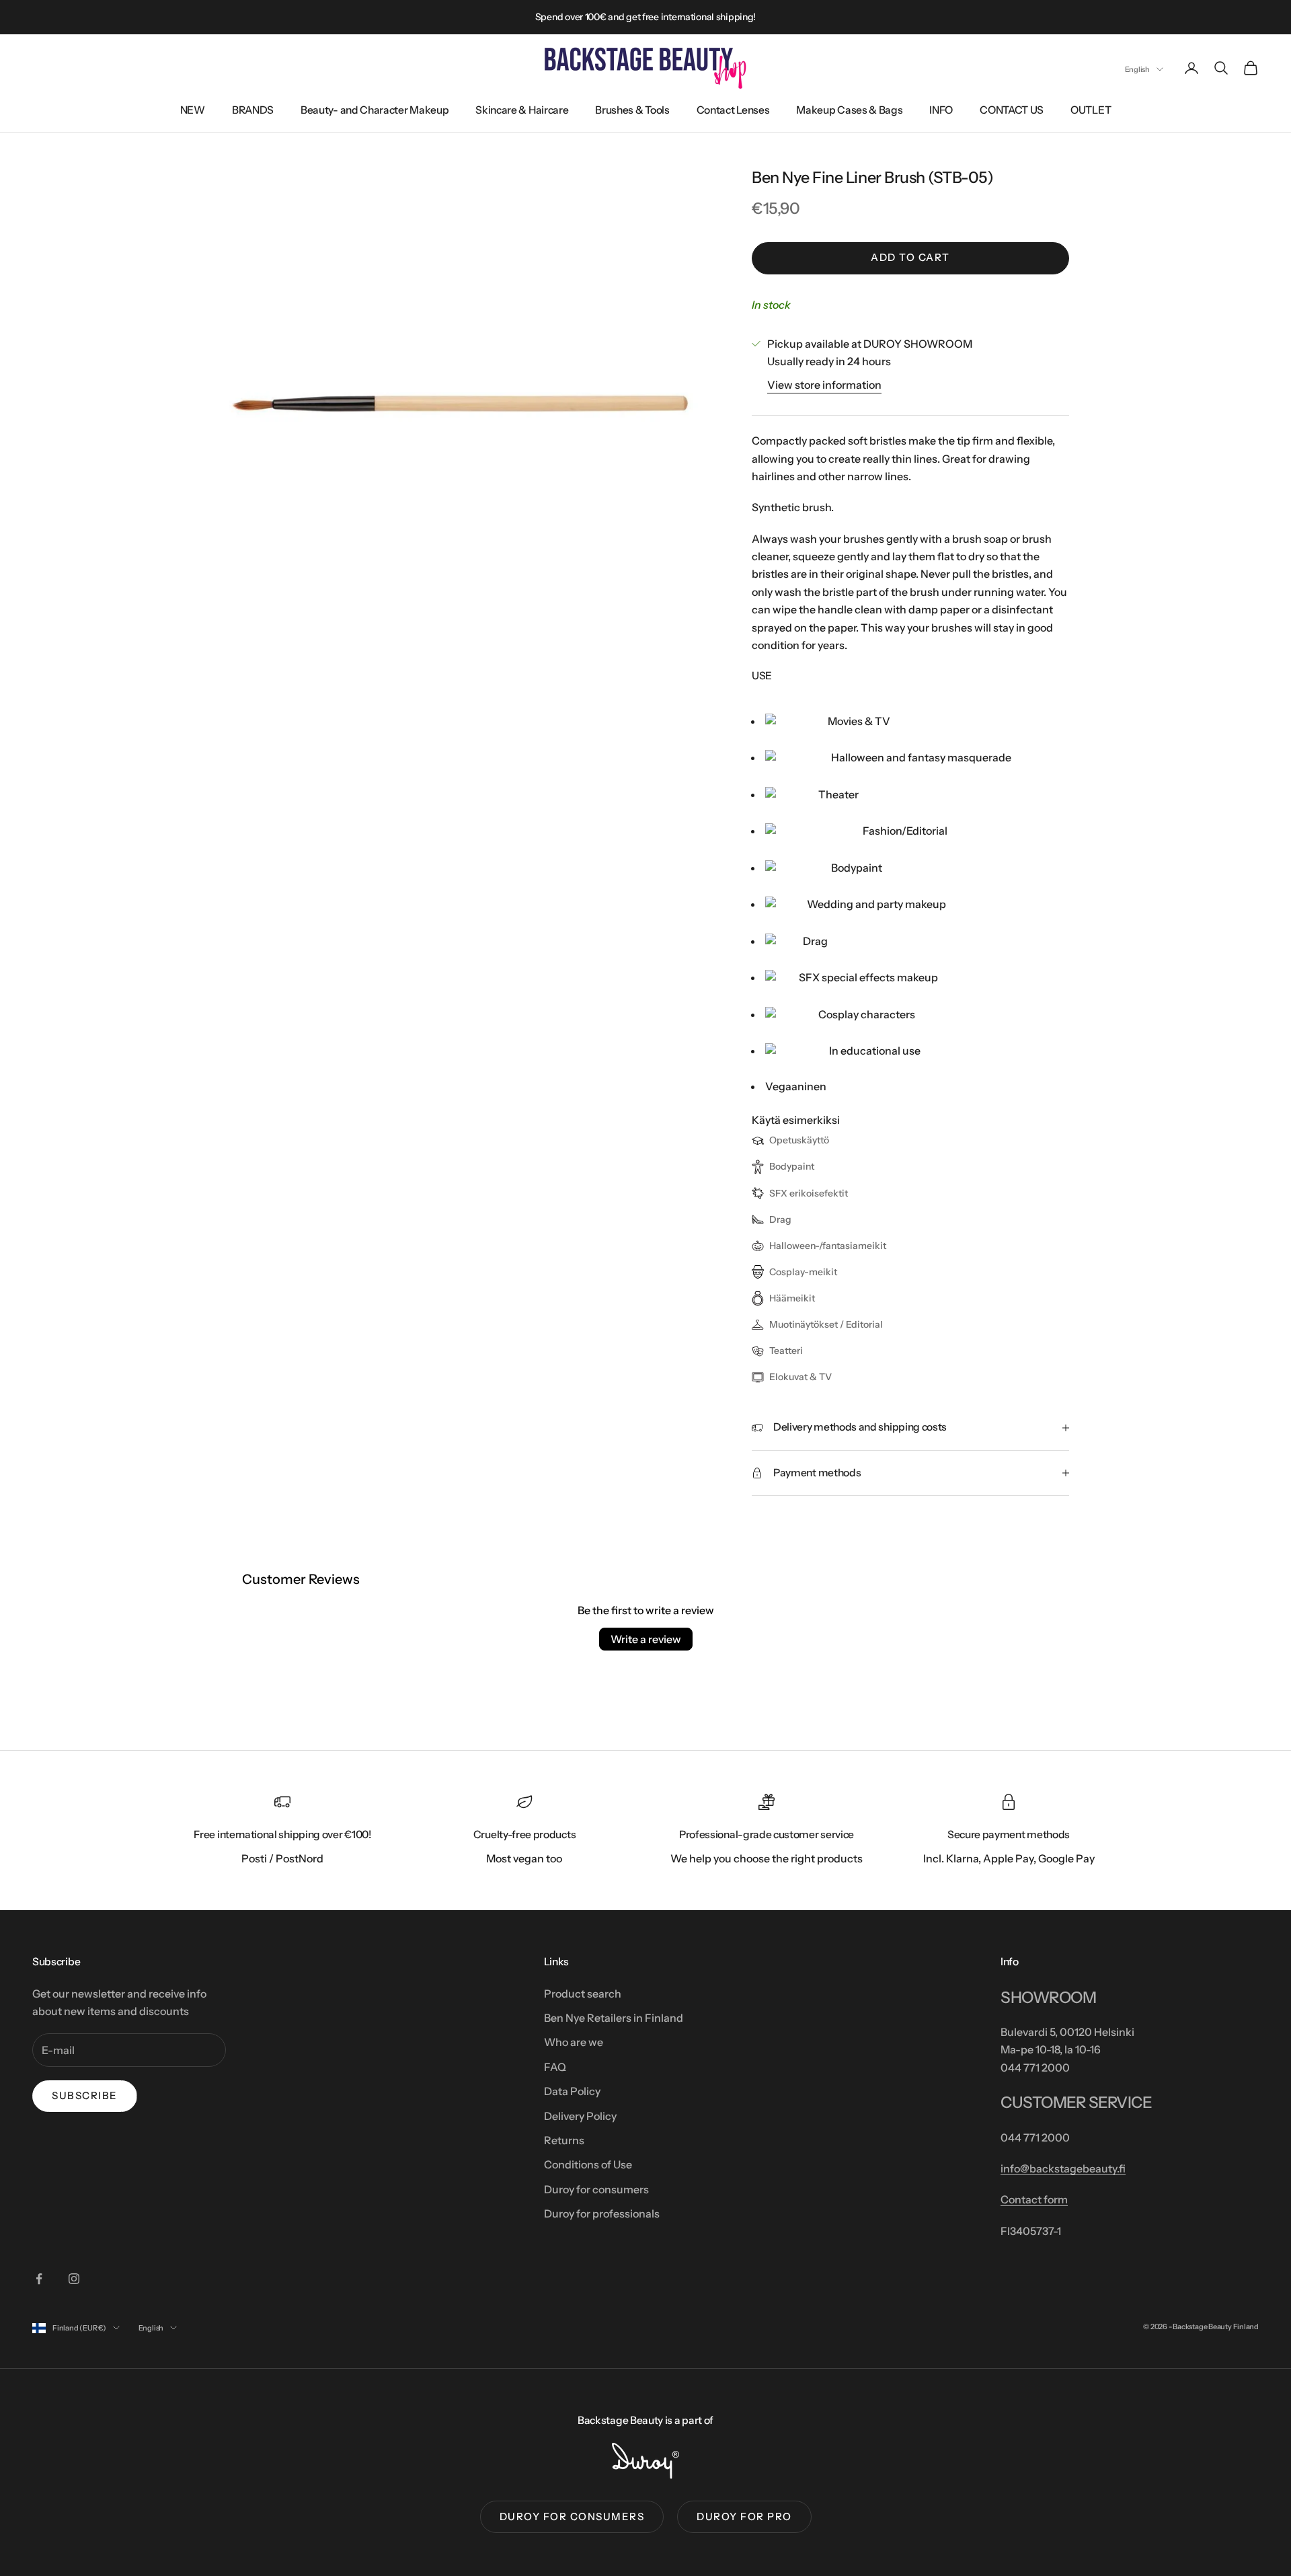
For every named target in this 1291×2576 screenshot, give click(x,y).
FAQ (555, 2067)
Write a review (646, 1639)
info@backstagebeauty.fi (1063, 2168)
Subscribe (85, 2095)
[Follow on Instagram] (74, 2279)
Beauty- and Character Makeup (375, 110)
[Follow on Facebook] (39, 2279)
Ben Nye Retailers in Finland (614, 2018)
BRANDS (253, 110)
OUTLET (1091, 110)
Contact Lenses (733, 110)
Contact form (1034, 2199)
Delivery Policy (580, 2116)
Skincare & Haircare (522, 110)
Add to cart (910, 257)
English (1137, 69)
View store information (824, 385)
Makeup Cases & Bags (849, 110)
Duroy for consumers (596, 2189)
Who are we (574, 2042)
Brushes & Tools (632, 110)
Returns (564, 2140)
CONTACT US (1012, 110)
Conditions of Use (588, 2164)
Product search (583, 1994)
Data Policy (572, 2091)
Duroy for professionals (602, 2213)
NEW (193, 110)
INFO (941, 110)
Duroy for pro (744, 2516)
